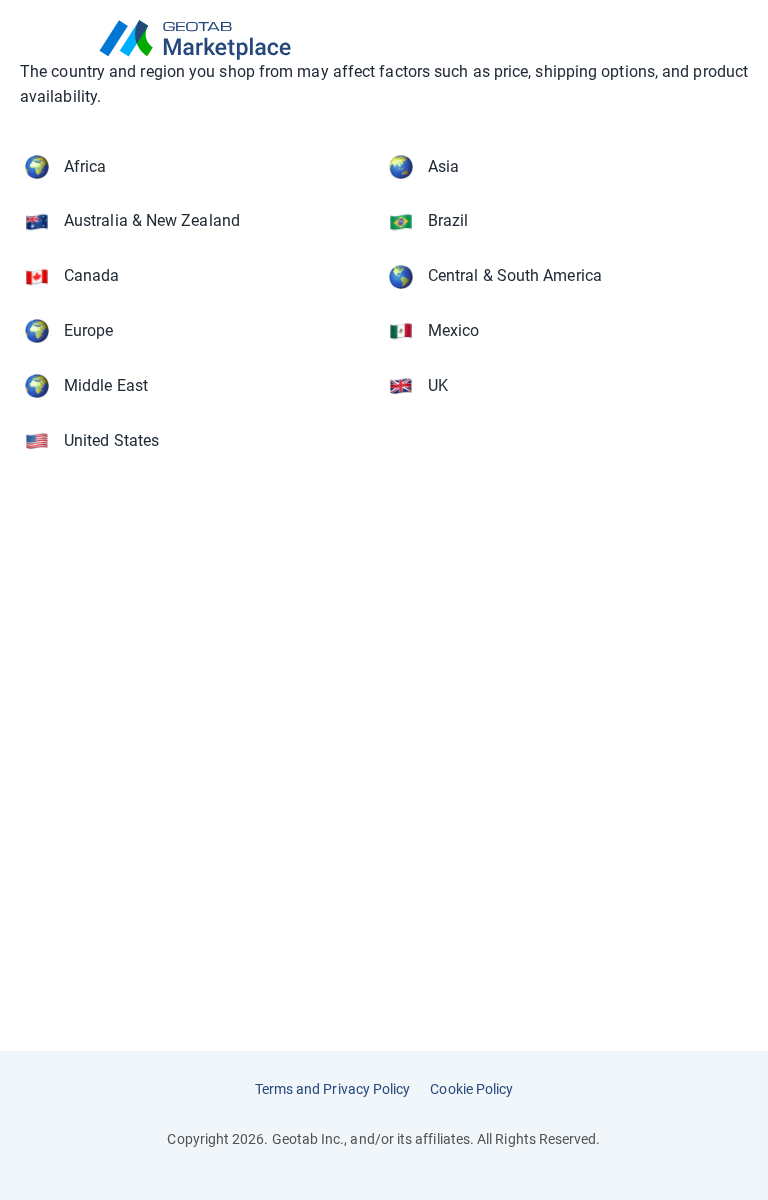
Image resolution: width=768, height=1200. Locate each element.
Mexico (453, 330)
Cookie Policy (471, 1089)
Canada (91, 275)
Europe (88, 330)
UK (438, 385)
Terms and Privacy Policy (333, 1089)
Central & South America (515, 275)
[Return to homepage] (384, 40)
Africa (85, 166)
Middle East (106, 385)
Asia (443, 166)
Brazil (448, 220)
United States (111, 440)
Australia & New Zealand (152, 220)
